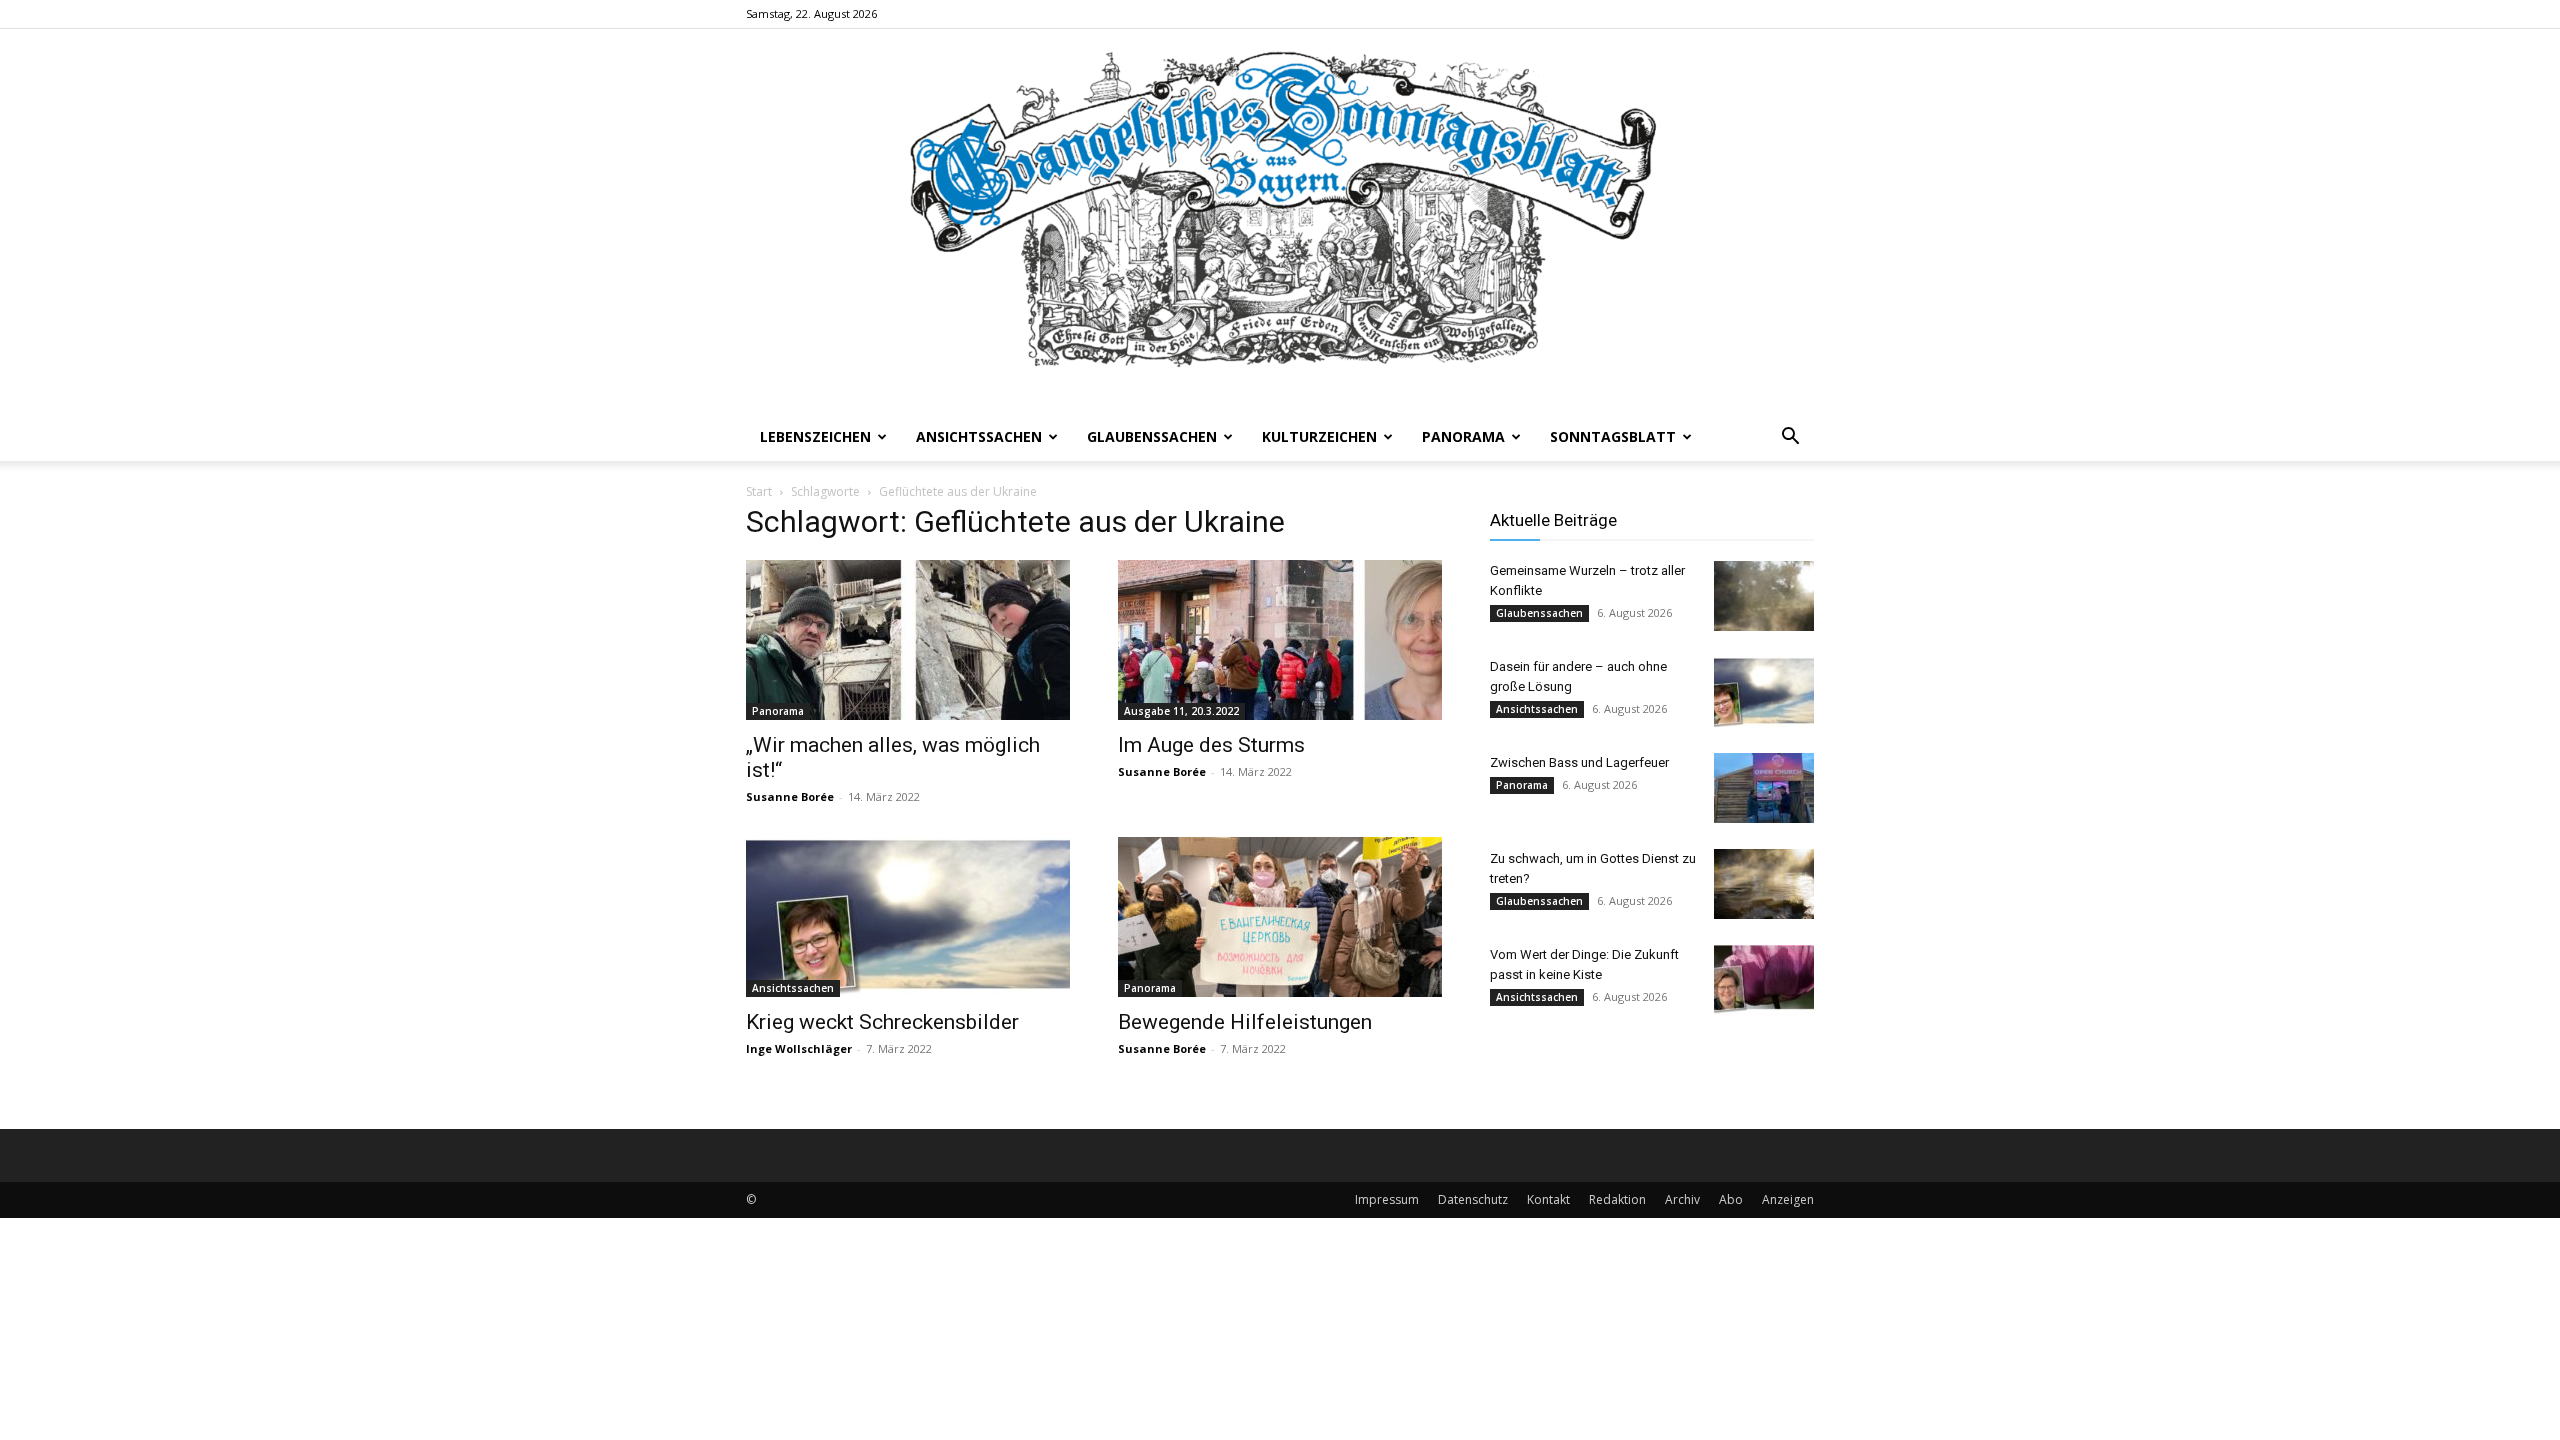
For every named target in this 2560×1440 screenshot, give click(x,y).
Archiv (1682, 1199)
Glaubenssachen (1152, 436)
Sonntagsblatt (1613, 436)
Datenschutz (1473, 1199)
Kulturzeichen (1319, 436)
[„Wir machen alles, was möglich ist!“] (908, 640)
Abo (1731, 1199)
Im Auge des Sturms (1211, 745)
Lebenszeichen (815, 436)
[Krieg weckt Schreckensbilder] (908, 917)
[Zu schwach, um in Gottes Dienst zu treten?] (1764, 884)
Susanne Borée (790, 796)
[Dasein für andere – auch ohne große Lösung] (1764, 692)
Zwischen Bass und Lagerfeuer (1579, 762)
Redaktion (1617, 1199)
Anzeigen (1788, 1199)
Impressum (1387, 1199)
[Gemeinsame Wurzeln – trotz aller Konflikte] (1764, 596)
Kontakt (1548, 1199)
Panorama (1463, 436)
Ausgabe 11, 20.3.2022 (1181, 711)
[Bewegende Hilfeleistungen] (1280, 917)
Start (759, 491)
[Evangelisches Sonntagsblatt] (1280, 221)
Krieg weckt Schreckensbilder (882, 1022)
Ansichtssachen (979, 436)
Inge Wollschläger (799, 1048)
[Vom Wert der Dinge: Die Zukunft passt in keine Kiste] (1764, 980)
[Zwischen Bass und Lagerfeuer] (1764, 788)
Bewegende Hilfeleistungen (1245, 1022)
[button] (1790, 438)
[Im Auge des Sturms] (1280, 640)
